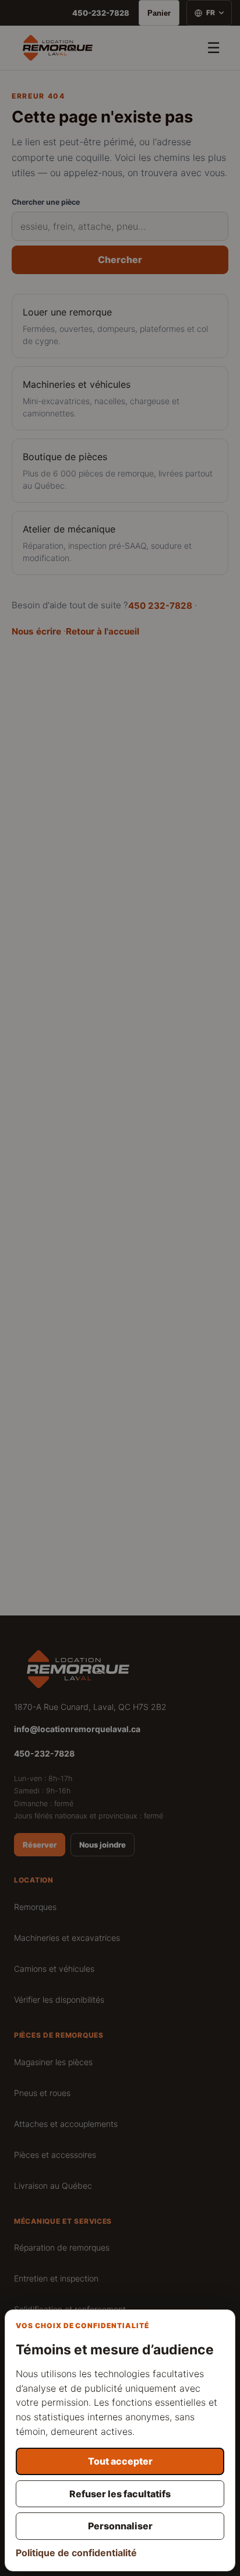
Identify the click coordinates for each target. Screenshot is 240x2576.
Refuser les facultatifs (120, 2494)
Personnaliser (120, 2526)
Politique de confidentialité (76, 2553)
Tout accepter (120, 2461)
